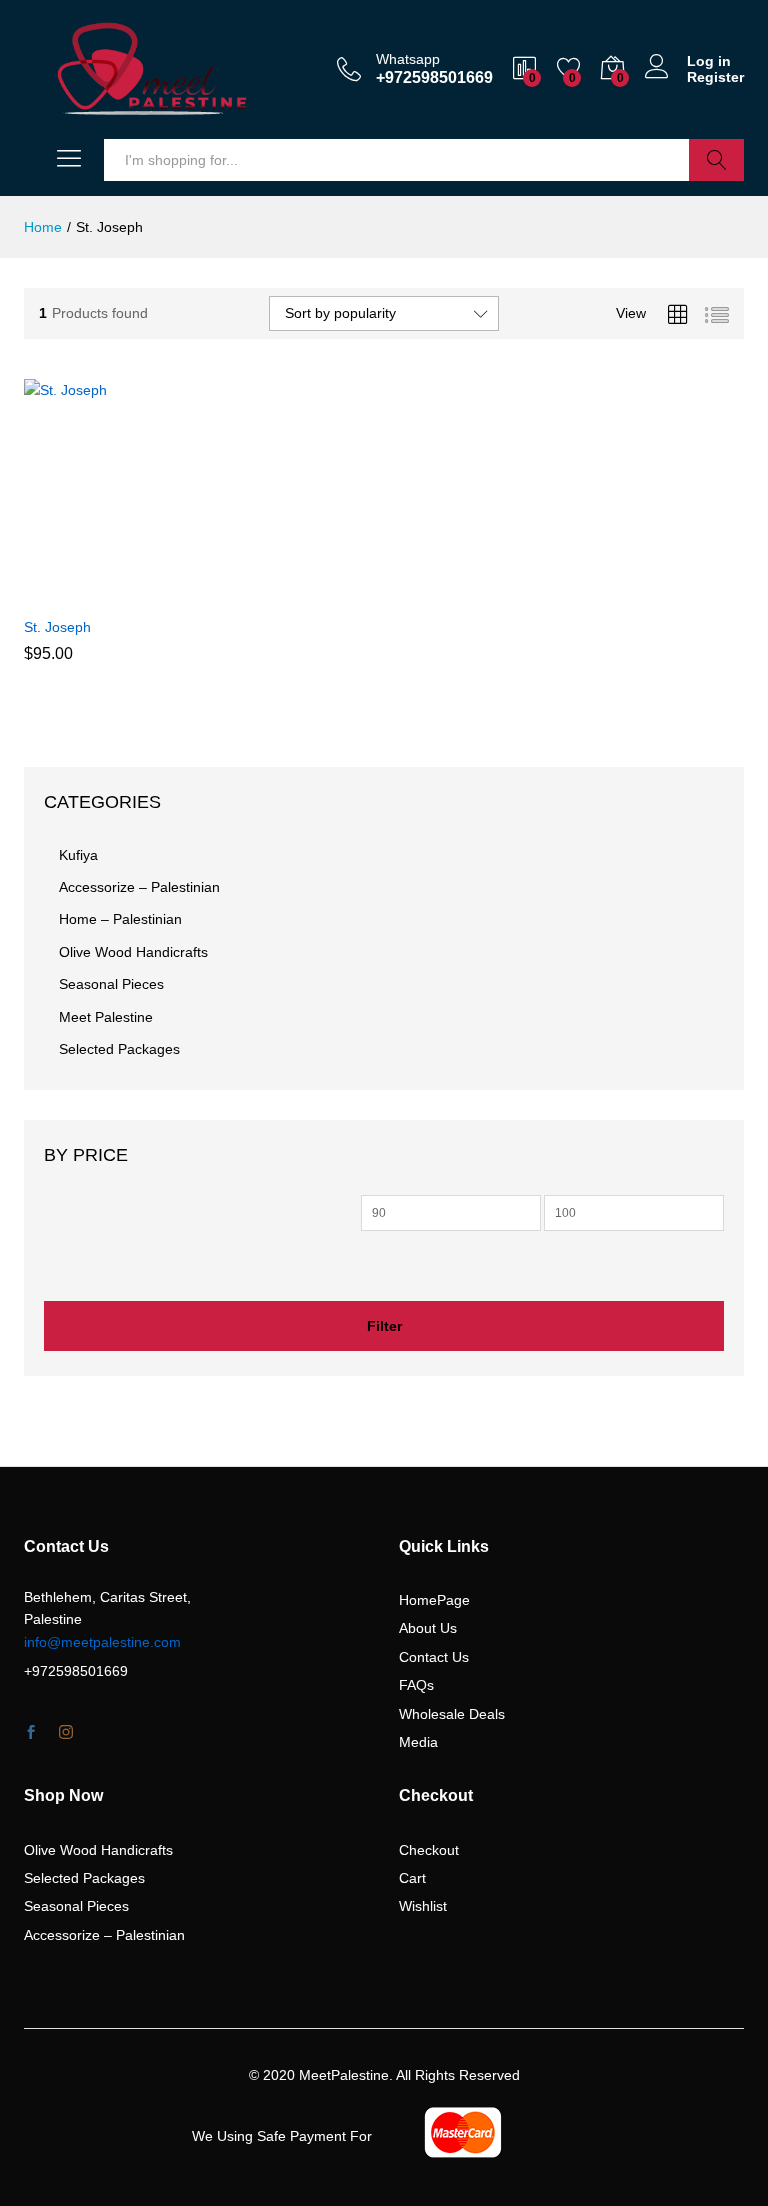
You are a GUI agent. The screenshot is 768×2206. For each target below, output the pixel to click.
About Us (428, 1628)
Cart (412, 1878)
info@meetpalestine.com (102, 1642)
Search (716, 160)
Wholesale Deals (452, 1714)
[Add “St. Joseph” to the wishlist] (180, 594)
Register (715, 77)
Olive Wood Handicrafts (133, 952)
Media (418, 1742)
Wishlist (423, 1906)
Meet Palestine (106, 1017)
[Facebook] (31, 1733)
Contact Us (434, 1657)
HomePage (434, 1600)
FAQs (416, 1685)
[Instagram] (66, 1733)
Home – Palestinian (120, 919)
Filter (384, 1326)
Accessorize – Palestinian (139, 887)
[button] (88, 594)
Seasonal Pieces (111, 984)
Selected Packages (119, 1049)
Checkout (429, 1850)
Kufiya (78, 855)
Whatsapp (408, 59)
